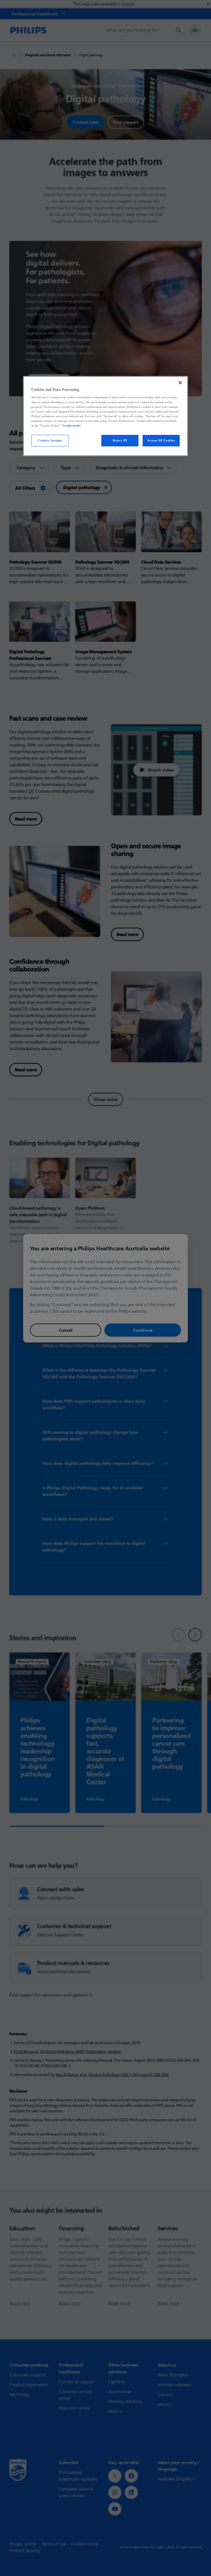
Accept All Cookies (161, 440)
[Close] (180, 383)
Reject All (120, 440)
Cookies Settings (50, 440)
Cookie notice (71, 425)
